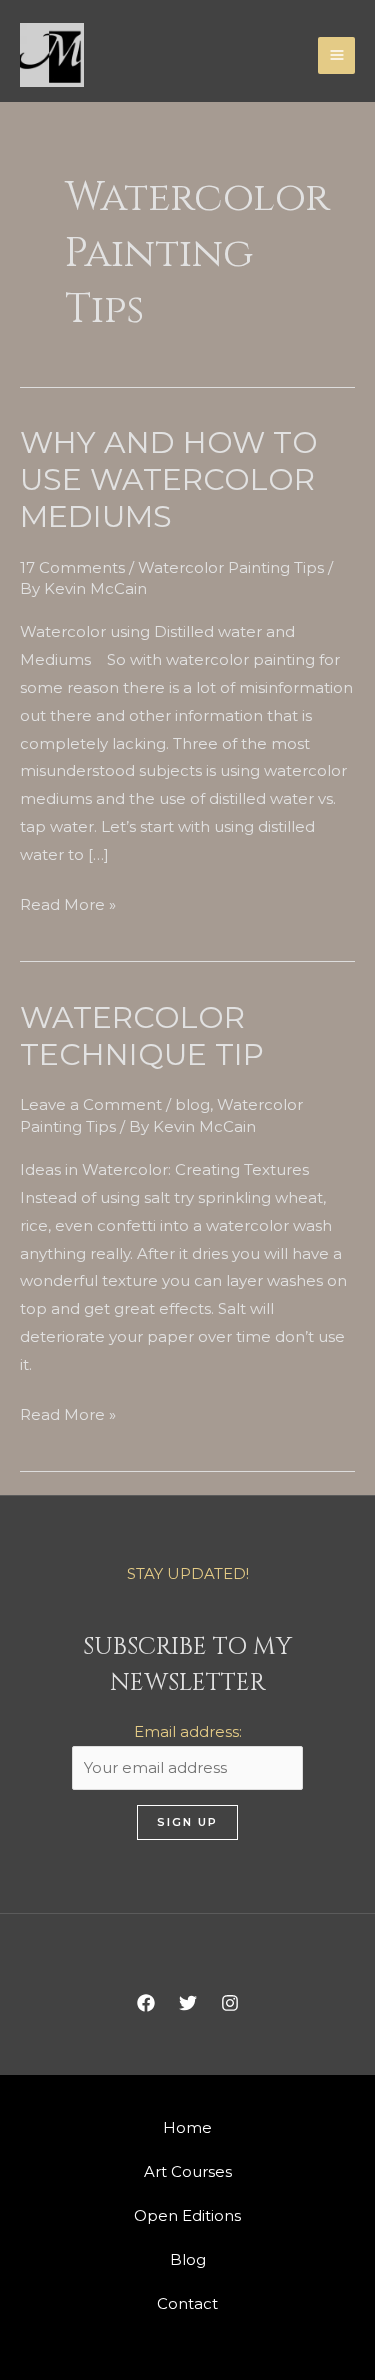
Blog (188, 2259)
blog (192, 1104)
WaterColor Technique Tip (142, 1036)
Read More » (68, 902)
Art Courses (188, 2171)
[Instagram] (230, 2003)
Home (187, 2127)
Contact (187, 2303)
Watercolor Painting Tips (231, 567)
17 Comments (72, 567)
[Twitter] (188, 2003)
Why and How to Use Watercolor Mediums (169, 479)
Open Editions (187, 2215)
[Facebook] (146, 2003)
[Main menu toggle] (336, 55)
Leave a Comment (91, 1104)
